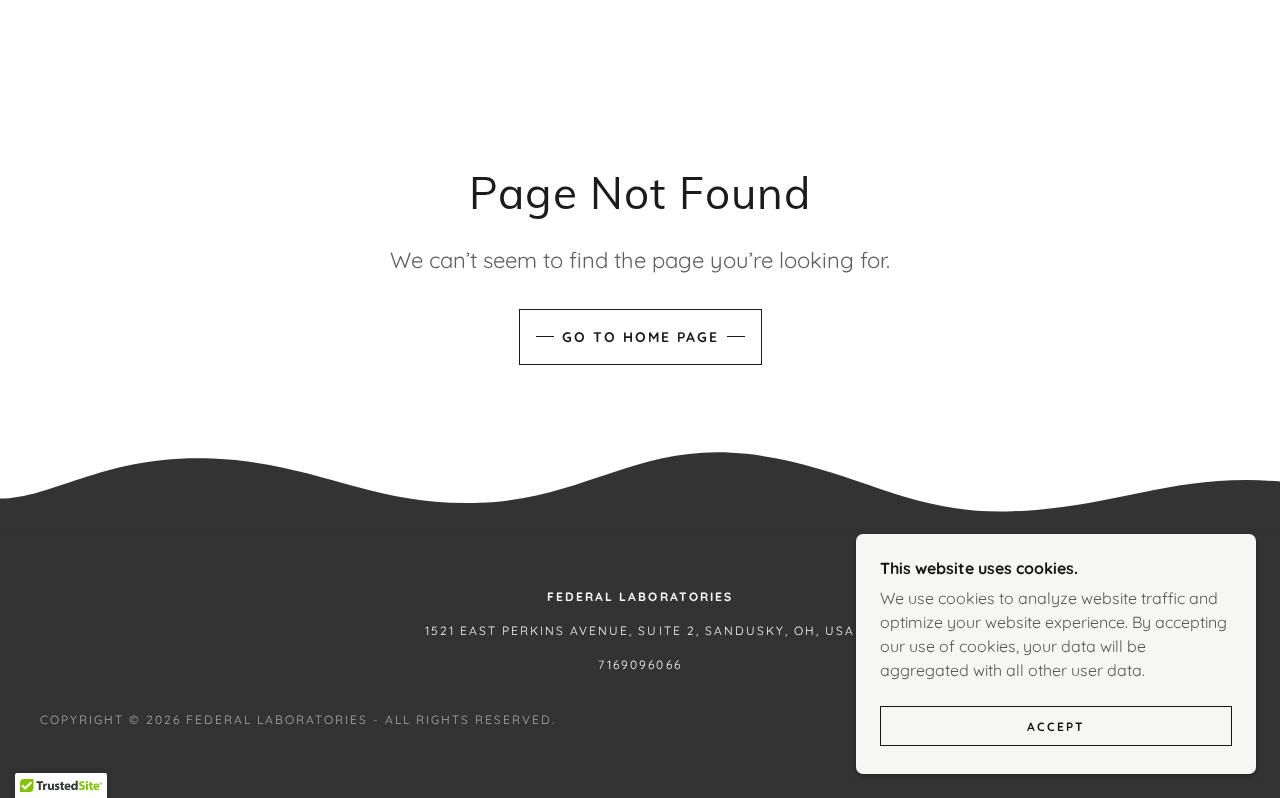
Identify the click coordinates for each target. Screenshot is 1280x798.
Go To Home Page (640, 337)
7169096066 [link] (639, 664)
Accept (1056, 726)
